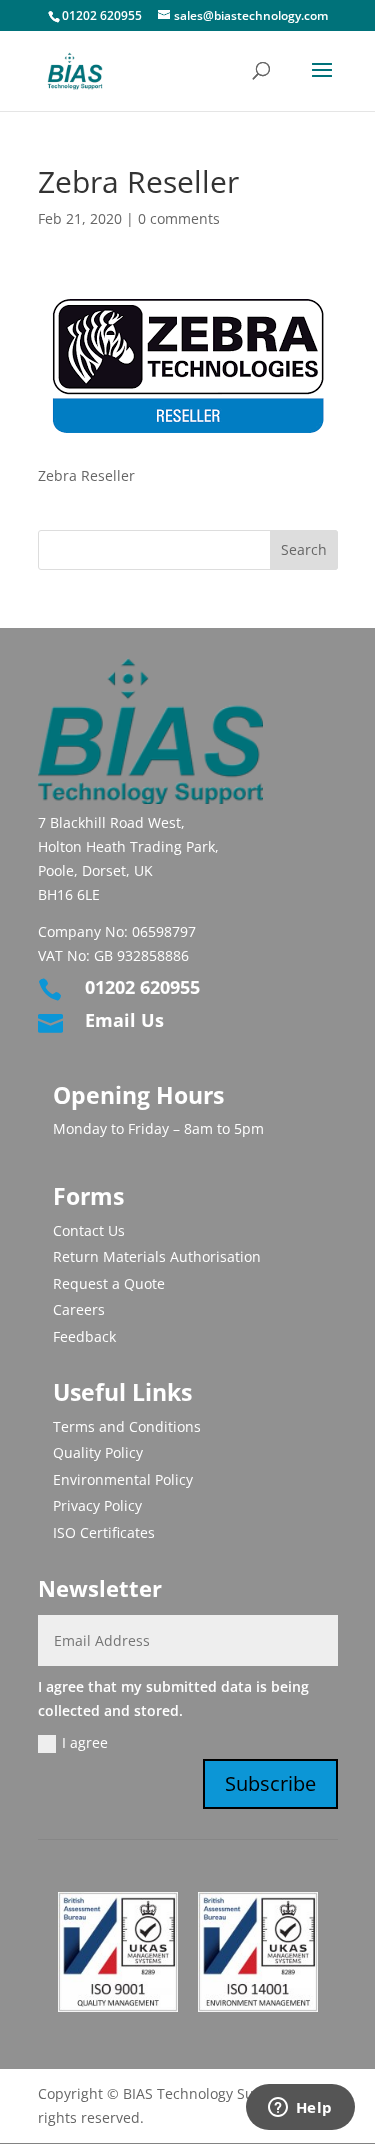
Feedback (84, 1336)
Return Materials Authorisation (157, 1256)
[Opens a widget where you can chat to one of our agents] (300, 2109)
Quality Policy (98, 1452)
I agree (85, 1742)
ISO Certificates (104, 1532)
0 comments (179, 218)
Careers (79, 1309)
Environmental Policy (123, 1479)
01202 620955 (102, 15)
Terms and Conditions (127, 1426)
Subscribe (270, 1783)
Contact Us (89, 1230)
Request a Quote (109, 1283)
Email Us (124, 1020)
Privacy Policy (97, 1505)
